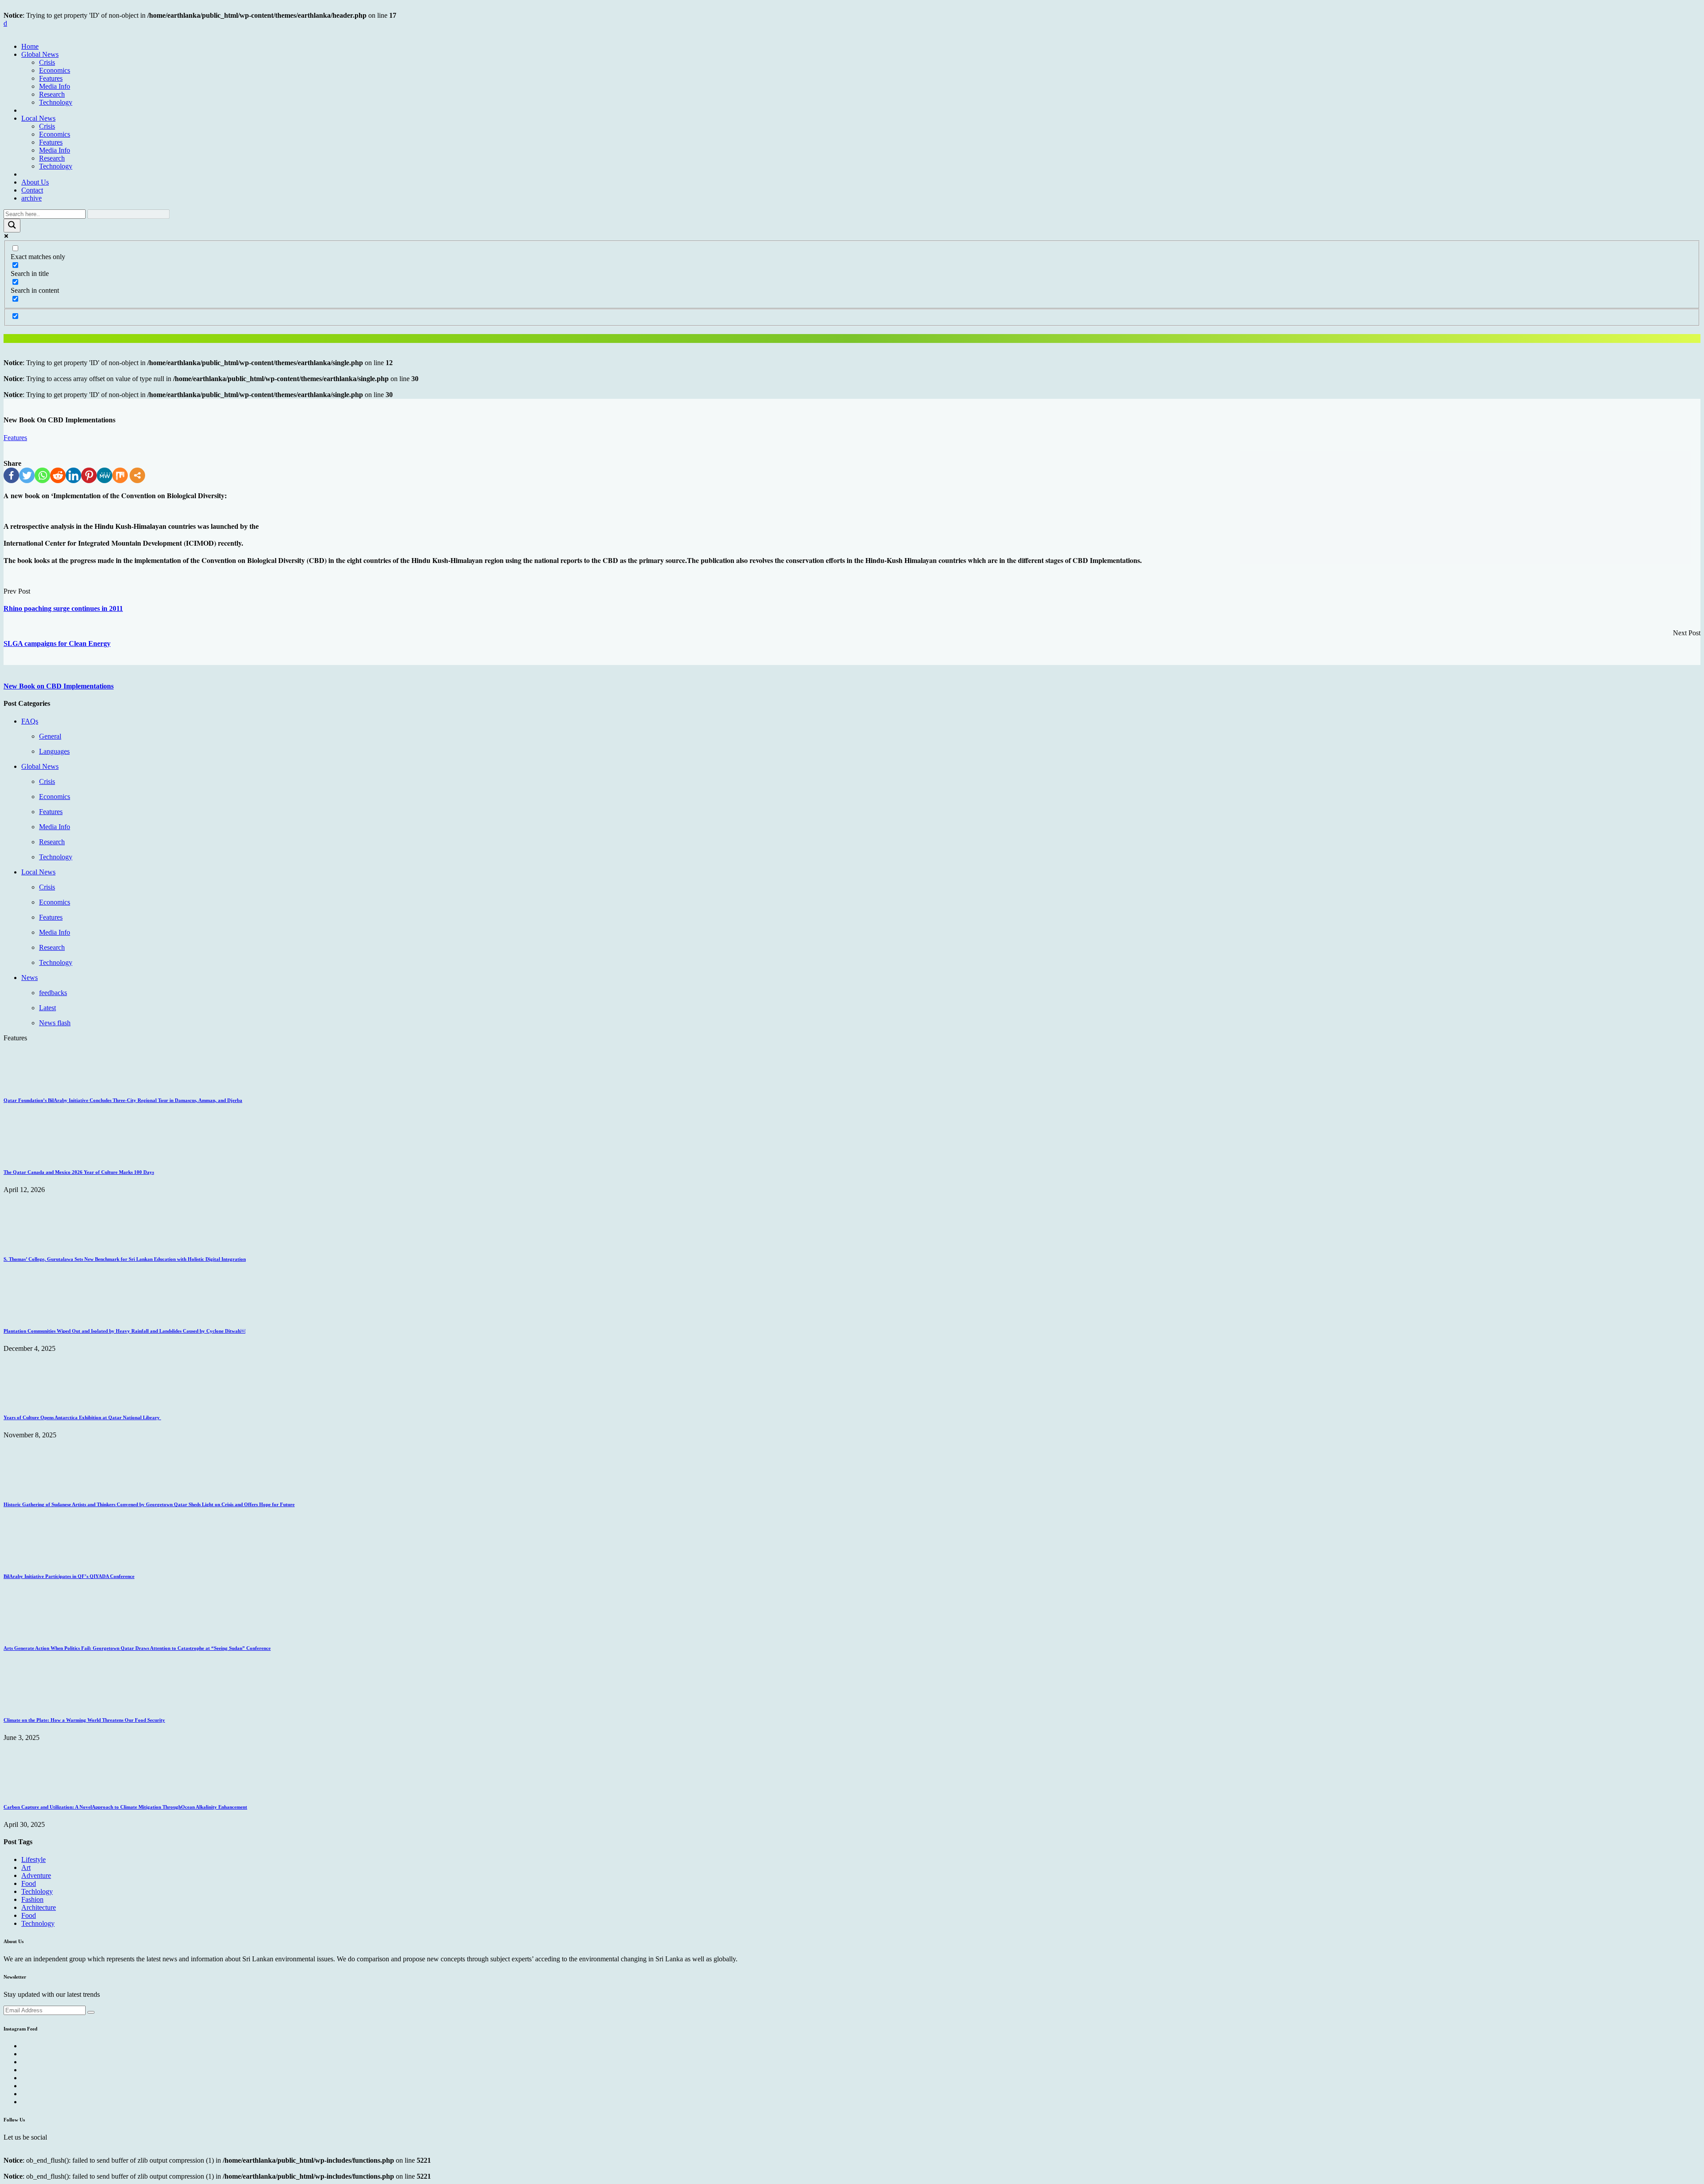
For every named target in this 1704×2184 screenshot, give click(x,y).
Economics (55, 70)
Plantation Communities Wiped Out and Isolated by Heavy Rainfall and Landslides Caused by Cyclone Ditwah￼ (124, 1331)
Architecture (39, 1907)
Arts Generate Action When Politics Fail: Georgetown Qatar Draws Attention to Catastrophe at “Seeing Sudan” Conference (137, 1648)
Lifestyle (34, 1859)
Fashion (32, 1899)
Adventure (36, 1875)
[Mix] (120, 475)
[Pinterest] (89, 475)
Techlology (37, 1891)
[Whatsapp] (42, 475)
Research (52, 94)
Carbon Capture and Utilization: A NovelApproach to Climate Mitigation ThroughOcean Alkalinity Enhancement (125, 1807)
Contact (32, 190)
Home (30, 46)
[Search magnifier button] (12, 226)
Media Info (55, 86)
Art (26, 1867)
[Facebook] (11, 475)
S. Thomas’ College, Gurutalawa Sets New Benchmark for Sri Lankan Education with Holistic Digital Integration (125, 1259)
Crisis (47, 62)
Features (51, 78)
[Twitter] (27, 475)
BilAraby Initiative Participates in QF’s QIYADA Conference (69, 1576)
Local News (38, 118)
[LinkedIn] (73, 475)
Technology (56, 102)
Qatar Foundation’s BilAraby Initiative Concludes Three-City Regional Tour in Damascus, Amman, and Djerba (123, 1100)
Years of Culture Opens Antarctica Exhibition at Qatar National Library (82, 1417)
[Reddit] (58, 475)
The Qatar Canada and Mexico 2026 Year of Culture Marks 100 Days (79, 1172)
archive (32, 198)
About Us (35, 182)
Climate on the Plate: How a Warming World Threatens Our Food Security (84, 1720)
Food (29, 1883)
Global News (40, 54)
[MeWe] (105, 475)
